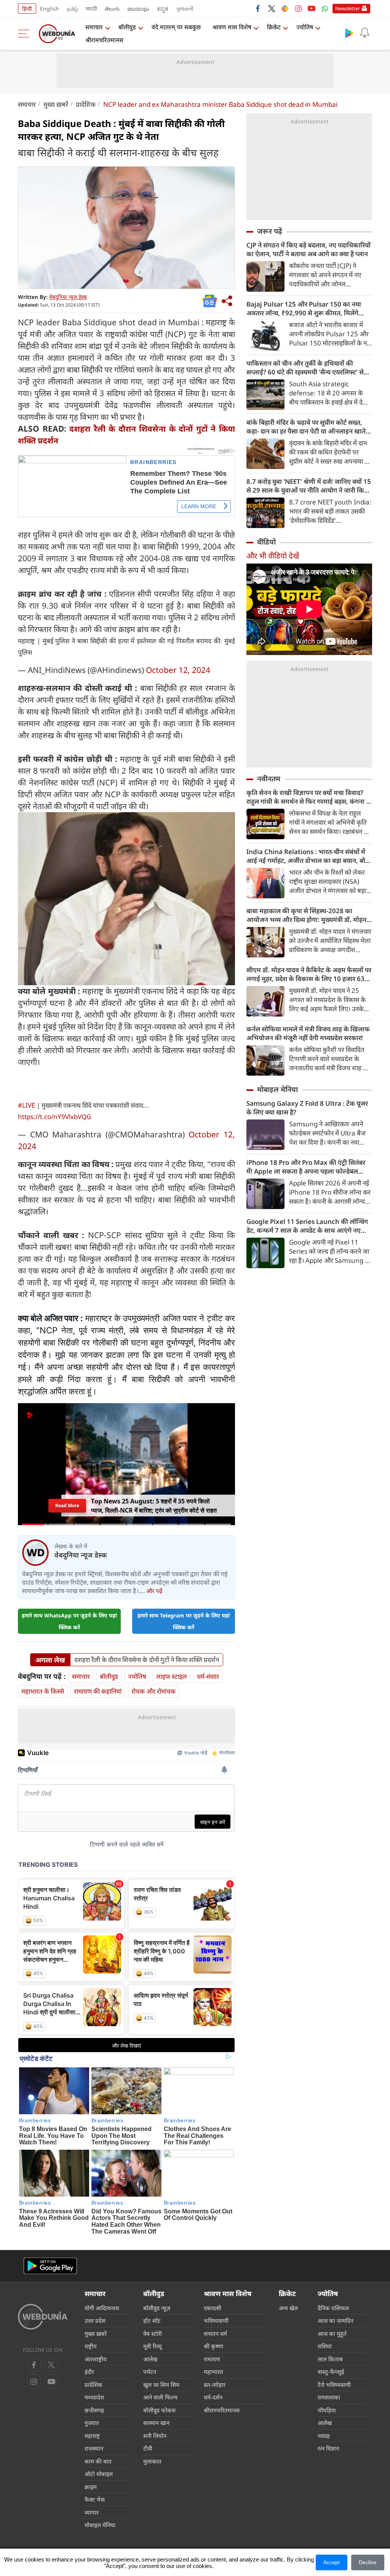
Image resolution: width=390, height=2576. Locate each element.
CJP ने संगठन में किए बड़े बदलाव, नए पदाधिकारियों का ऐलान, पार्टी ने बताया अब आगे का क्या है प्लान (308, 249)
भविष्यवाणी (216, 2321)
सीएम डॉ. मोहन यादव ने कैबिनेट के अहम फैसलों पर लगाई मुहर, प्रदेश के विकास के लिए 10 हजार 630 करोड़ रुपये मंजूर (309, 974)
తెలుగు (112, 9)
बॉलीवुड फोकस (159, 2410)
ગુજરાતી (185, 9)
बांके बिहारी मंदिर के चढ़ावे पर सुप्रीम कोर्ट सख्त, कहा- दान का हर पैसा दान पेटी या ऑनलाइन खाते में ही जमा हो (309, 427)
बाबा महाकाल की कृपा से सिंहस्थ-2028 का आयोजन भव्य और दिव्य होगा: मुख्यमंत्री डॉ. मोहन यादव (306, 915)
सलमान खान (156, 2423)
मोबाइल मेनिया (277, 1089)
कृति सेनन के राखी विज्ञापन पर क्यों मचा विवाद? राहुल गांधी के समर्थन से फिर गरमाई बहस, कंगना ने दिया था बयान (308, 797)
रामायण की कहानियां (98, 1691)
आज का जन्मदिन (336, 2321)
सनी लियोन (155, 2436)
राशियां (325, 2346)
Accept (332, 2562)
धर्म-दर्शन (213, 2397)
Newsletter (348, 8)
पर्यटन (150, 2372)
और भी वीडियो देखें (273, 556)
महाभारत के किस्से (43, 1691)
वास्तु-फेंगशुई (331, 2372)
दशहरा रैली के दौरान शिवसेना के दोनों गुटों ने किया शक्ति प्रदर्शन (147, 1660)
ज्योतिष (305, 27)
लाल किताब (330, 2359)
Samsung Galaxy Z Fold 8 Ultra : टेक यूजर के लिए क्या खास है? (307, 1108)
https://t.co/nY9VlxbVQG (54, 1117)
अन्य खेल (288, 2308)
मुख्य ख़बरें (56, 104)
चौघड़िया (327, 2410)
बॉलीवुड (127, 27)
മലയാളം (138, 9)
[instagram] (298, 8)
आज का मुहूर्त (332, 2333)
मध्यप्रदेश (94, 2397)
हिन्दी (27, 9)
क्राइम (91, 2487)
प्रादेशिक (86, 104)
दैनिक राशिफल (333, 2308)
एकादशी (213, 2308)
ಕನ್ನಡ (163, 9)
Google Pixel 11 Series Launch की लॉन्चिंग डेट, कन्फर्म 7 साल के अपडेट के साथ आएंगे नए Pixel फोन (307, 1226)
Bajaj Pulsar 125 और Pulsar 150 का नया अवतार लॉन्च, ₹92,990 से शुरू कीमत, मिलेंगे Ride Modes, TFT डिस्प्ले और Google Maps (307, 308)
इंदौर (89, 2372)
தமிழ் (72, 9)
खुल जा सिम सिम (161, 2385)
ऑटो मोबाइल (99, 2474)
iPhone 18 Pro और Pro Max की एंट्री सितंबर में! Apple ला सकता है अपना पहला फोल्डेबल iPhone (306, 1167)
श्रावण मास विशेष (232, 27)
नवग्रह (324, 2436)
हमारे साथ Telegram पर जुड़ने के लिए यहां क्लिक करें (184, 1621)
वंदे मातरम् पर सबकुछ (176, 27)
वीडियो (266, 542)
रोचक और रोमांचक (153, 1691)
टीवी (148, 2448)
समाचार (94, 27)
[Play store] (349, 33)
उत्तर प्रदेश (95, 2321)
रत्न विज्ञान (328, 2448)
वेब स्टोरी (153, 2333)
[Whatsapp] (325, 8)
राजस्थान (94, 2448)
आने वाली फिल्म (160, 2397)
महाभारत (213, 2372)
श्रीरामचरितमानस (104, 40)
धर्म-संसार (208, 1676)
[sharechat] (285, 8)
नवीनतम (269, 779)
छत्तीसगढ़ (94, 2410)
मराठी (91, 9)
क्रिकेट (274, 27)
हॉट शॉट (152, 2321)
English (50, 9)
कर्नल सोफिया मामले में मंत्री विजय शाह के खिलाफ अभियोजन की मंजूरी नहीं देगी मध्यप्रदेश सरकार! (308, 1033)
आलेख (150, 2359)
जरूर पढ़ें (270, 231)
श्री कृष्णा (213, 2346)
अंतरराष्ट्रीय (96, 2359)
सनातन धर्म (215, 2333)
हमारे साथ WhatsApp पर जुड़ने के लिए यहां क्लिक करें (69, 1621)
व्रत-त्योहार (215, 2385)
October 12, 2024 (178, 670)
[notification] (364, 33)
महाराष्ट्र (92, 2436)
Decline (368, 2562)
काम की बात (98, 2461)
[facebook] (258, 8)
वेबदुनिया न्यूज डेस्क (68, 297)
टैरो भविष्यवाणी (334, 2385)
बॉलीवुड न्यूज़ (157, 2308)
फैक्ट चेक (95, 2499)
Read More (67, 1508)
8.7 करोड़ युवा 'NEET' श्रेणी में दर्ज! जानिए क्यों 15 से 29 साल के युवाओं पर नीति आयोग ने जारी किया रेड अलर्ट (309, 486)
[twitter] (272, 8)
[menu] (26, 34)
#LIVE (26, 1105)
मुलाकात (152, 2461)
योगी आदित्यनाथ (102, 2308)
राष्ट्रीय (91, 2346)
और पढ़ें (154, 1591)
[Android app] (50, 2266)
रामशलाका (329, 2397)
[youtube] (312, 8)
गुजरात (92, 2423)
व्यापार (92, 2512)
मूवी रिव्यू (153, 2346)
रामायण (212, 2359)
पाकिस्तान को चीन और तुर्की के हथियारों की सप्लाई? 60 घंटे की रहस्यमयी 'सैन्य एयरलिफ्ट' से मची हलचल (305, 368)
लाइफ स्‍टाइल (172, 1676)
